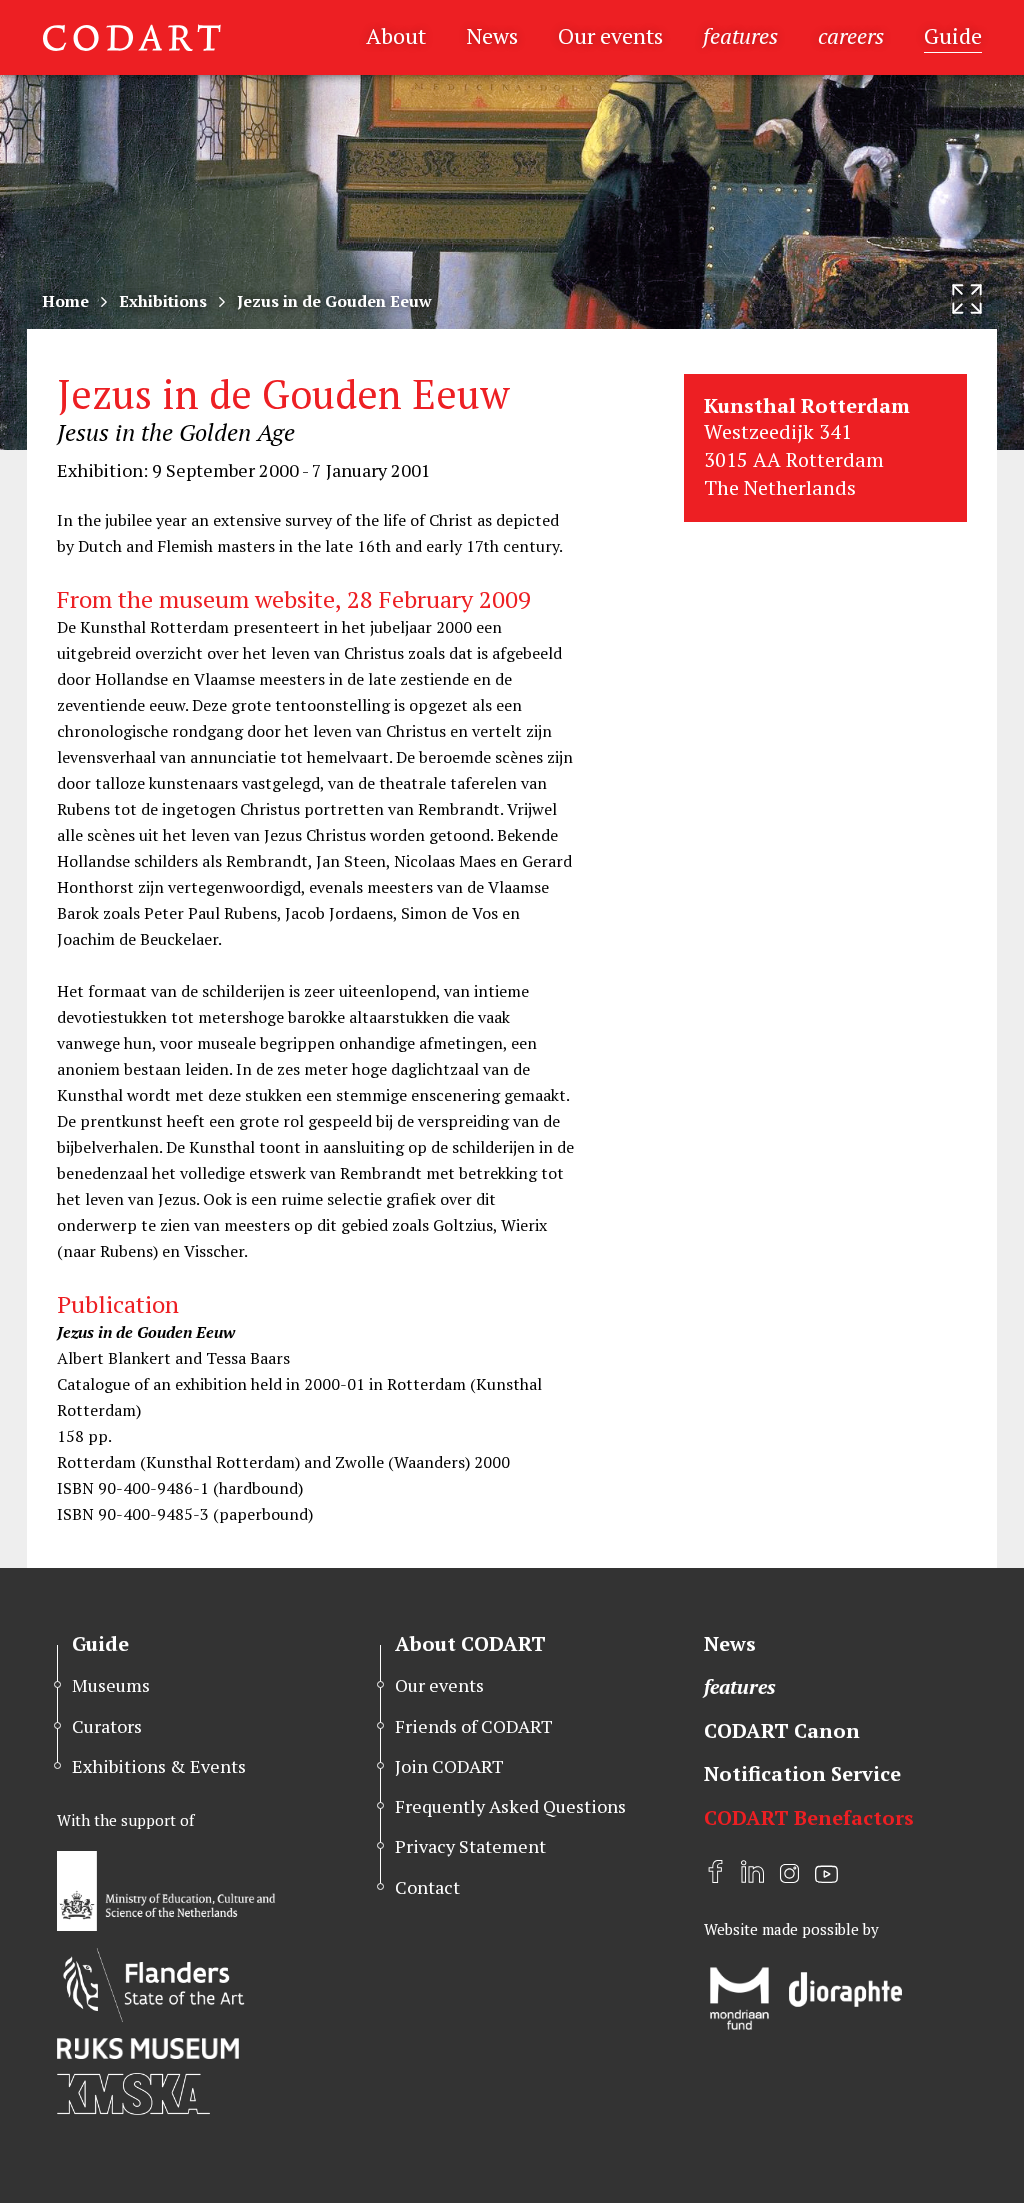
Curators (107, 1726)
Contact (427, 1887)
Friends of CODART (474, 1726)
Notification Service (802, 1773)
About (396, 35)
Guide (953, 35)
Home (65, 301)
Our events (610, 35)
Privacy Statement (470, 1846)
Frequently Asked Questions (510, 1806)
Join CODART (449, 1766)
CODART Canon (782, 1730)
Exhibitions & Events (159, 1766)
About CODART (470, 1643)
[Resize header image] (967, 299)
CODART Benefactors (809, 1817)
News (492, 35)
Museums (111, 1685)
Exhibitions (163, 301)
